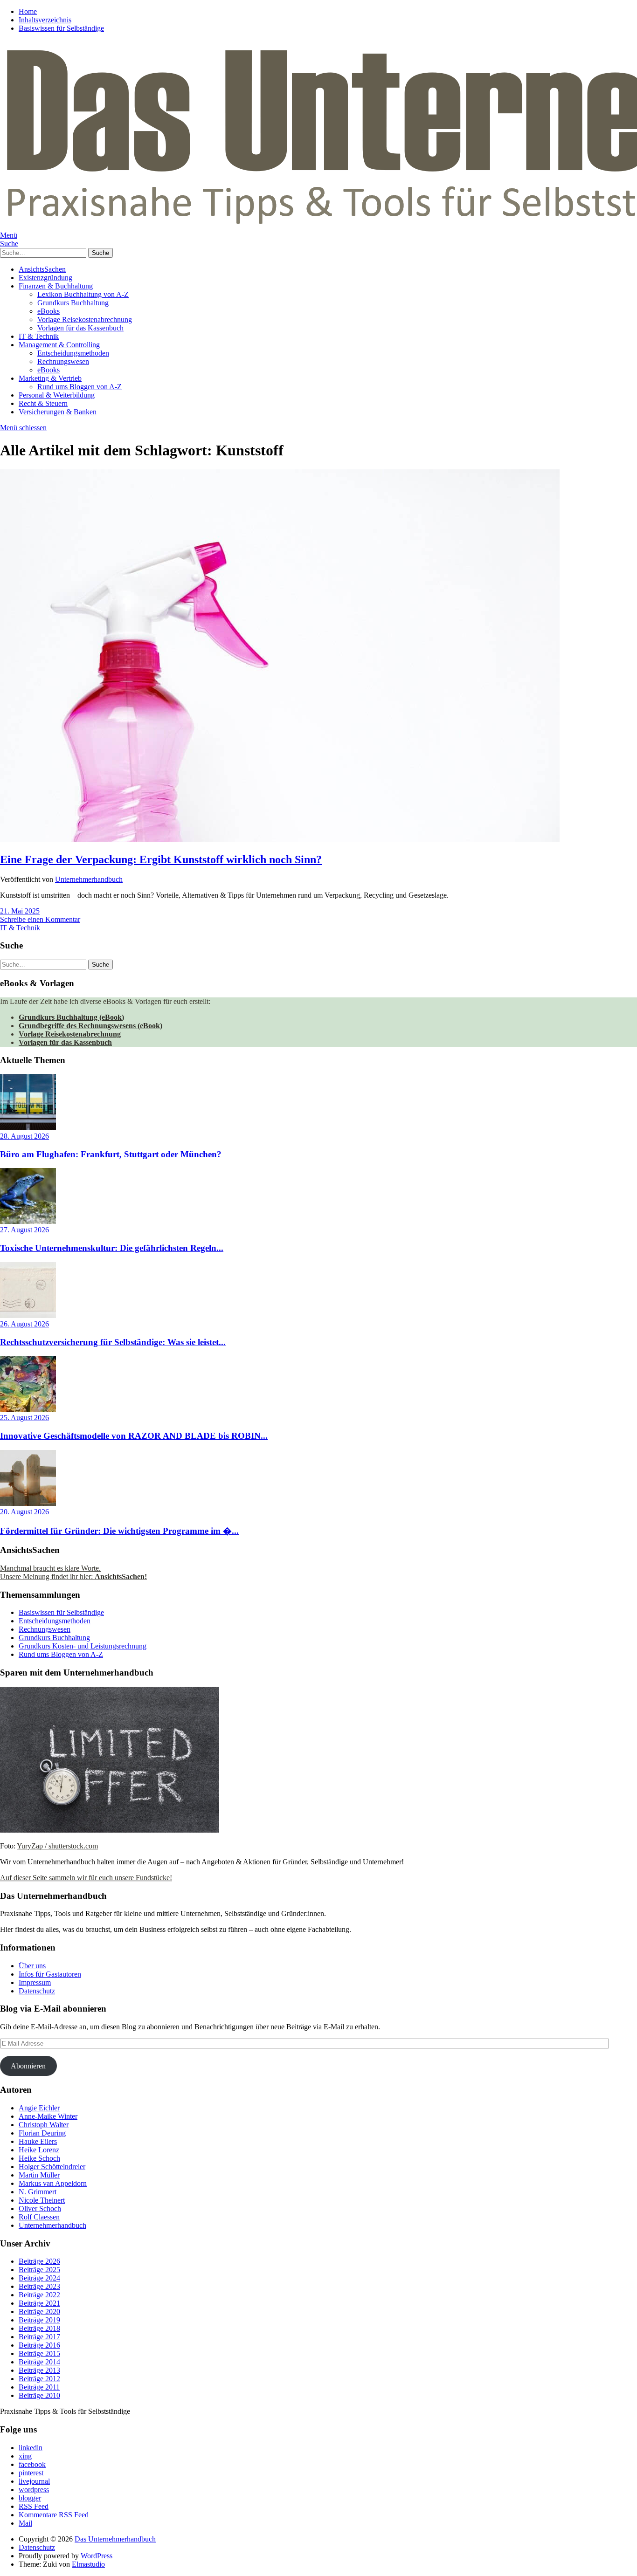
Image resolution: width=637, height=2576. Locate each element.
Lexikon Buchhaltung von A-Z (83, 294)
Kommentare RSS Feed (54, 2515)
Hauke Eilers (38, 2141)
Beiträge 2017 (39, 2337)
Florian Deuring (42, 2133)
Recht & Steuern (43, 403)
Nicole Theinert (42, 2200)
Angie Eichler (39, 2108)
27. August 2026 (24, 1230)
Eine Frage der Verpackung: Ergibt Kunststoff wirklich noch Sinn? (161, 859)
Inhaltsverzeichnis (45, 20)
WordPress (97, 2556)
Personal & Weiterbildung (57, 395)
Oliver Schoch (40, 2208)
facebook (32, 2464)
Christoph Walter (44, 2125)
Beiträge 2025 (39, 2270)
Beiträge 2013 (39, 2370)
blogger (30, 2498)
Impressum (35, 1982)
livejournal (34, 2481)
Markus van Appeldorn (53, 2183)
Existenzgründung (45, 278)
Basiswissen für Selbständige (61, 28)
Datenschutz (37, 1991)
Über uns (32, 1966)
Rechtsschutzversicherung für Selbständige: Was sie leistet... (113, 1342)
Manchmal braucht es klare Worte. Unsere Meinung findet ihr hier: (73, 1572)
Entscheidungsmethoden (73, 353)
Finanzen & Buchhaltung (56, 286)
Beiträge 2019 (39, 2320)
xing (25, 2456)
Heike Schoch (39, 2158)
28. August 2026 (24, 1136)
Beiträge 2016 (39, 2345)
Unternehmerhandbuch (89, 879)
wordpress (34, 2490)
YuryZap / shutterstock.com (57, 1846)
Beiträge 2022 (39, 2295)
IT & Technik (39, 336)
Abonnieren (28, 2066)
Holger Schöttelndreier (52, 2167)
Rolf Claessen (39, 2217)
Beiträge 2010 (39, 2395)
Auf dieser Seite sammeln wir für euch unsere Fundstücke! (86, 1878)
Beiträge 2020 (39, 2312)
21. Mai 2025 (20, 911)
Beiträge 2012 (39, 2379)
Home (28, 11)
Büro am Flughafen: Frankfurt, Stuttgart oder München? (111, 1154)
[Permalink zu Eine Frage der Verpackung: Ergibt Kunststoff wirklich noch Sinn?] (280, 840)
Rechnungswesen (63, 361)
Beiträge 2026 (39, 2261)
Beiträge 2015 (39, 2353)
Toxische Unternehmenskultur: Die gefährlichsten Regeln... (112, 1248)
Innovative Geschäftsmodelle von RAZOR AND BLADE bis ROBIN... (134, 1436)
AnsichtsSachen (42, 269)
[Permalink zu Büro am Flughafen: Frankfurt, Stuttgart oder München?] (28, 1128)
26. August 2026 (24, 1324)
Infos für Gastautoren (50, 1974)
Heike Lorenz (39, 2150)
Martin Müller (39, 2175)
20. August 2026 (24, 1512)
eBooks (48, 311)
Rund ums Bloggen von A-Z (80, 387)
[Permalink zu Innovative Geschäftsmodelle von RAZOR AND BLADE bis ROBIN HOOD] (28, 1409)
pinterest (31, 2473)
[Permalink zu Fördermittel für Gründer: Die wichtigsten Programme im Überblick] (28, 1503)
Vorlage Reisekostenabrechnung (85, 319)
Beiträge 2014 (39, 2362)
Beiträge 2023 (39, 2286)
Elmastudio (88, 2564)
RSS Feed (34, 2506)
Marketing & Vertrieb (50, 378)
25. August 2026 (24, 1418)
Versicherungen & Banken (58, 412)
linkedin (31, 2448)
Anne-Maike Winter (48, 2116)
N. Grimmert (38, 2192)
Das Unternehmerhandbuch (115, 2539)
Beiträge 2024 (39, 2278)
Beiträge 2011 (39, 2387)
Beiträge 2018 (39, 2328)
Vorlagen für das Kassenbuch (80, 328)
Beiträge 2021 (39, 2303)
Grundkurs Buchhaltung (73, 303)
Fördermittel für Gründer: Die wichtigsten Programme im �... (119, 1531)
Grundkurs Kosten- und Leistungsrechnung (83, 1646)
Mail (25, 2523)
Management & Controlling (59, 345)
